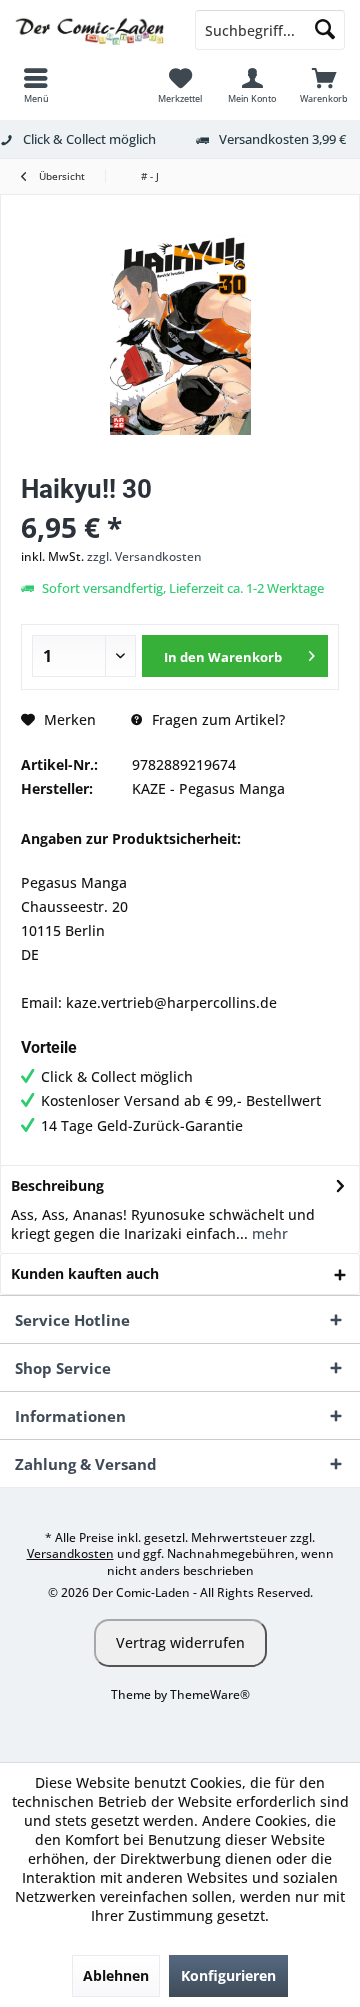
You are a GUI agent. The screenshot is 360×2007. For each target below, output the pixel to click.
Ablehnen (116, 1975)
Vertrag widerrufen (180, 1642)
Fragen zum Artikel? (216, 719)
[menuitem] (36, 85)
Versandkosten (70, 1553)
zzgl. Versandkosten (144, 556)
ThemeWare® (210, 1694)
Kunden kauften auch (85, 1273)
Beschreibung (57, 1185)
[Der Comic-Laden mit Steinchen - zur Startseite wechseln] (90, 30)
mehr (268, 1233)
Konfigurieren (228, 1975)
